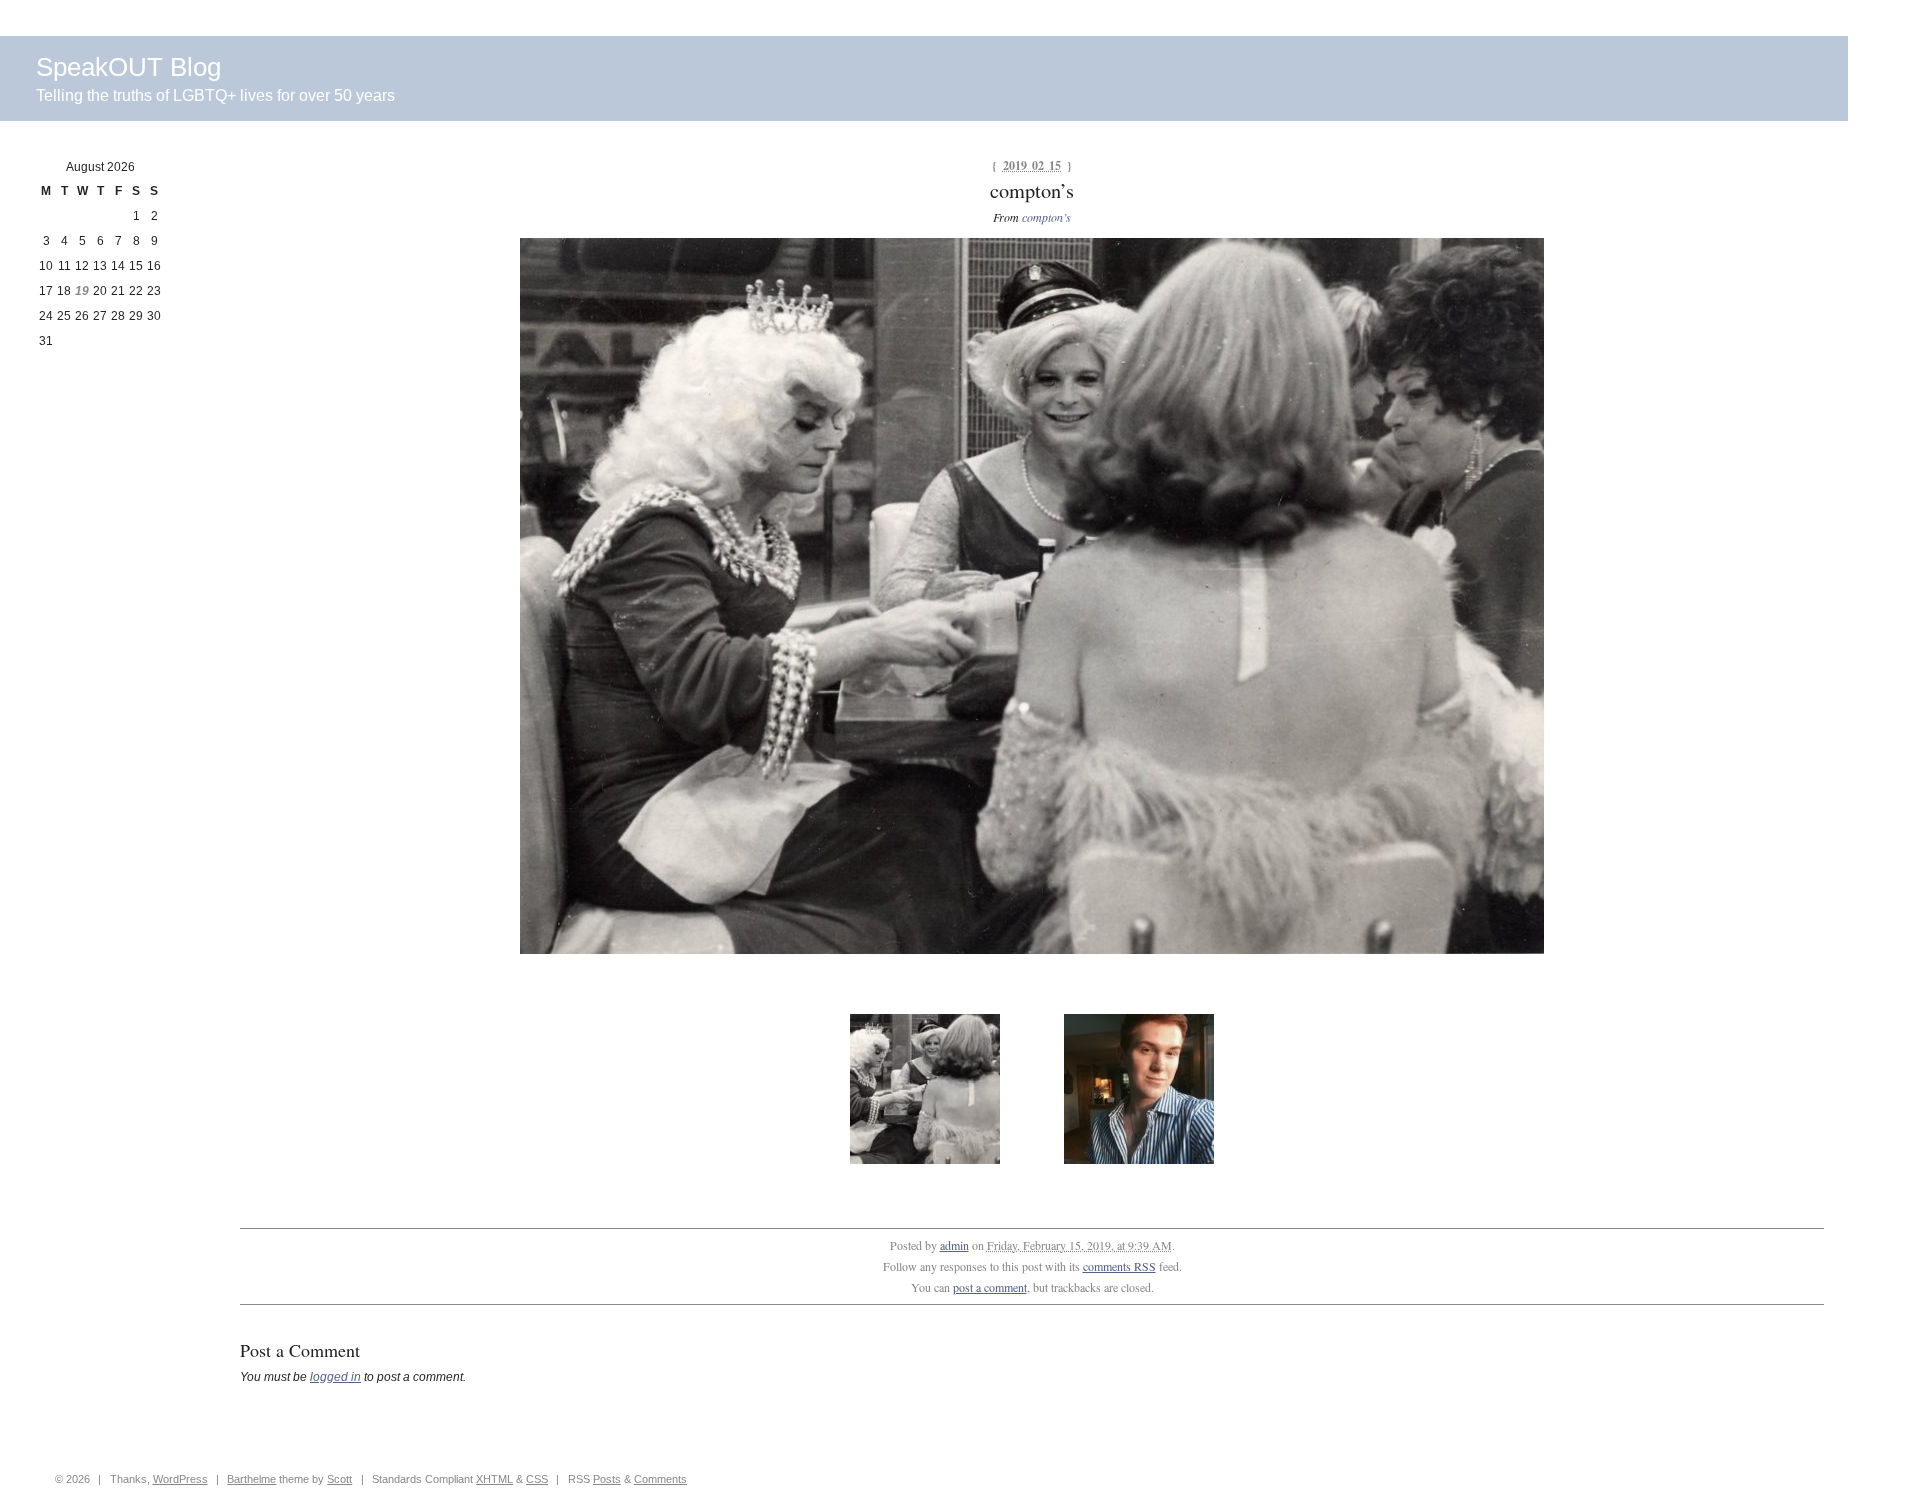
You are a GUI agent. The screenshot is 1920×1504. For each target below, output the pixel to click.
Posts (607, 1479)
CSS (537, 1479)
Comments (660, 1479)
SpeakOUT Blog (128, 67)
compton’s (1046, 217)
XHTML (494, 1479)
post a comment (990, 1287)
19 (82, 291)
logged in (335, 1377)
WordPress (180, 1479)
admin (954, 1245)
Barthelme (251, 1479)
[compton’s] (1032, 950)
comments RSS (1119, 1266)
